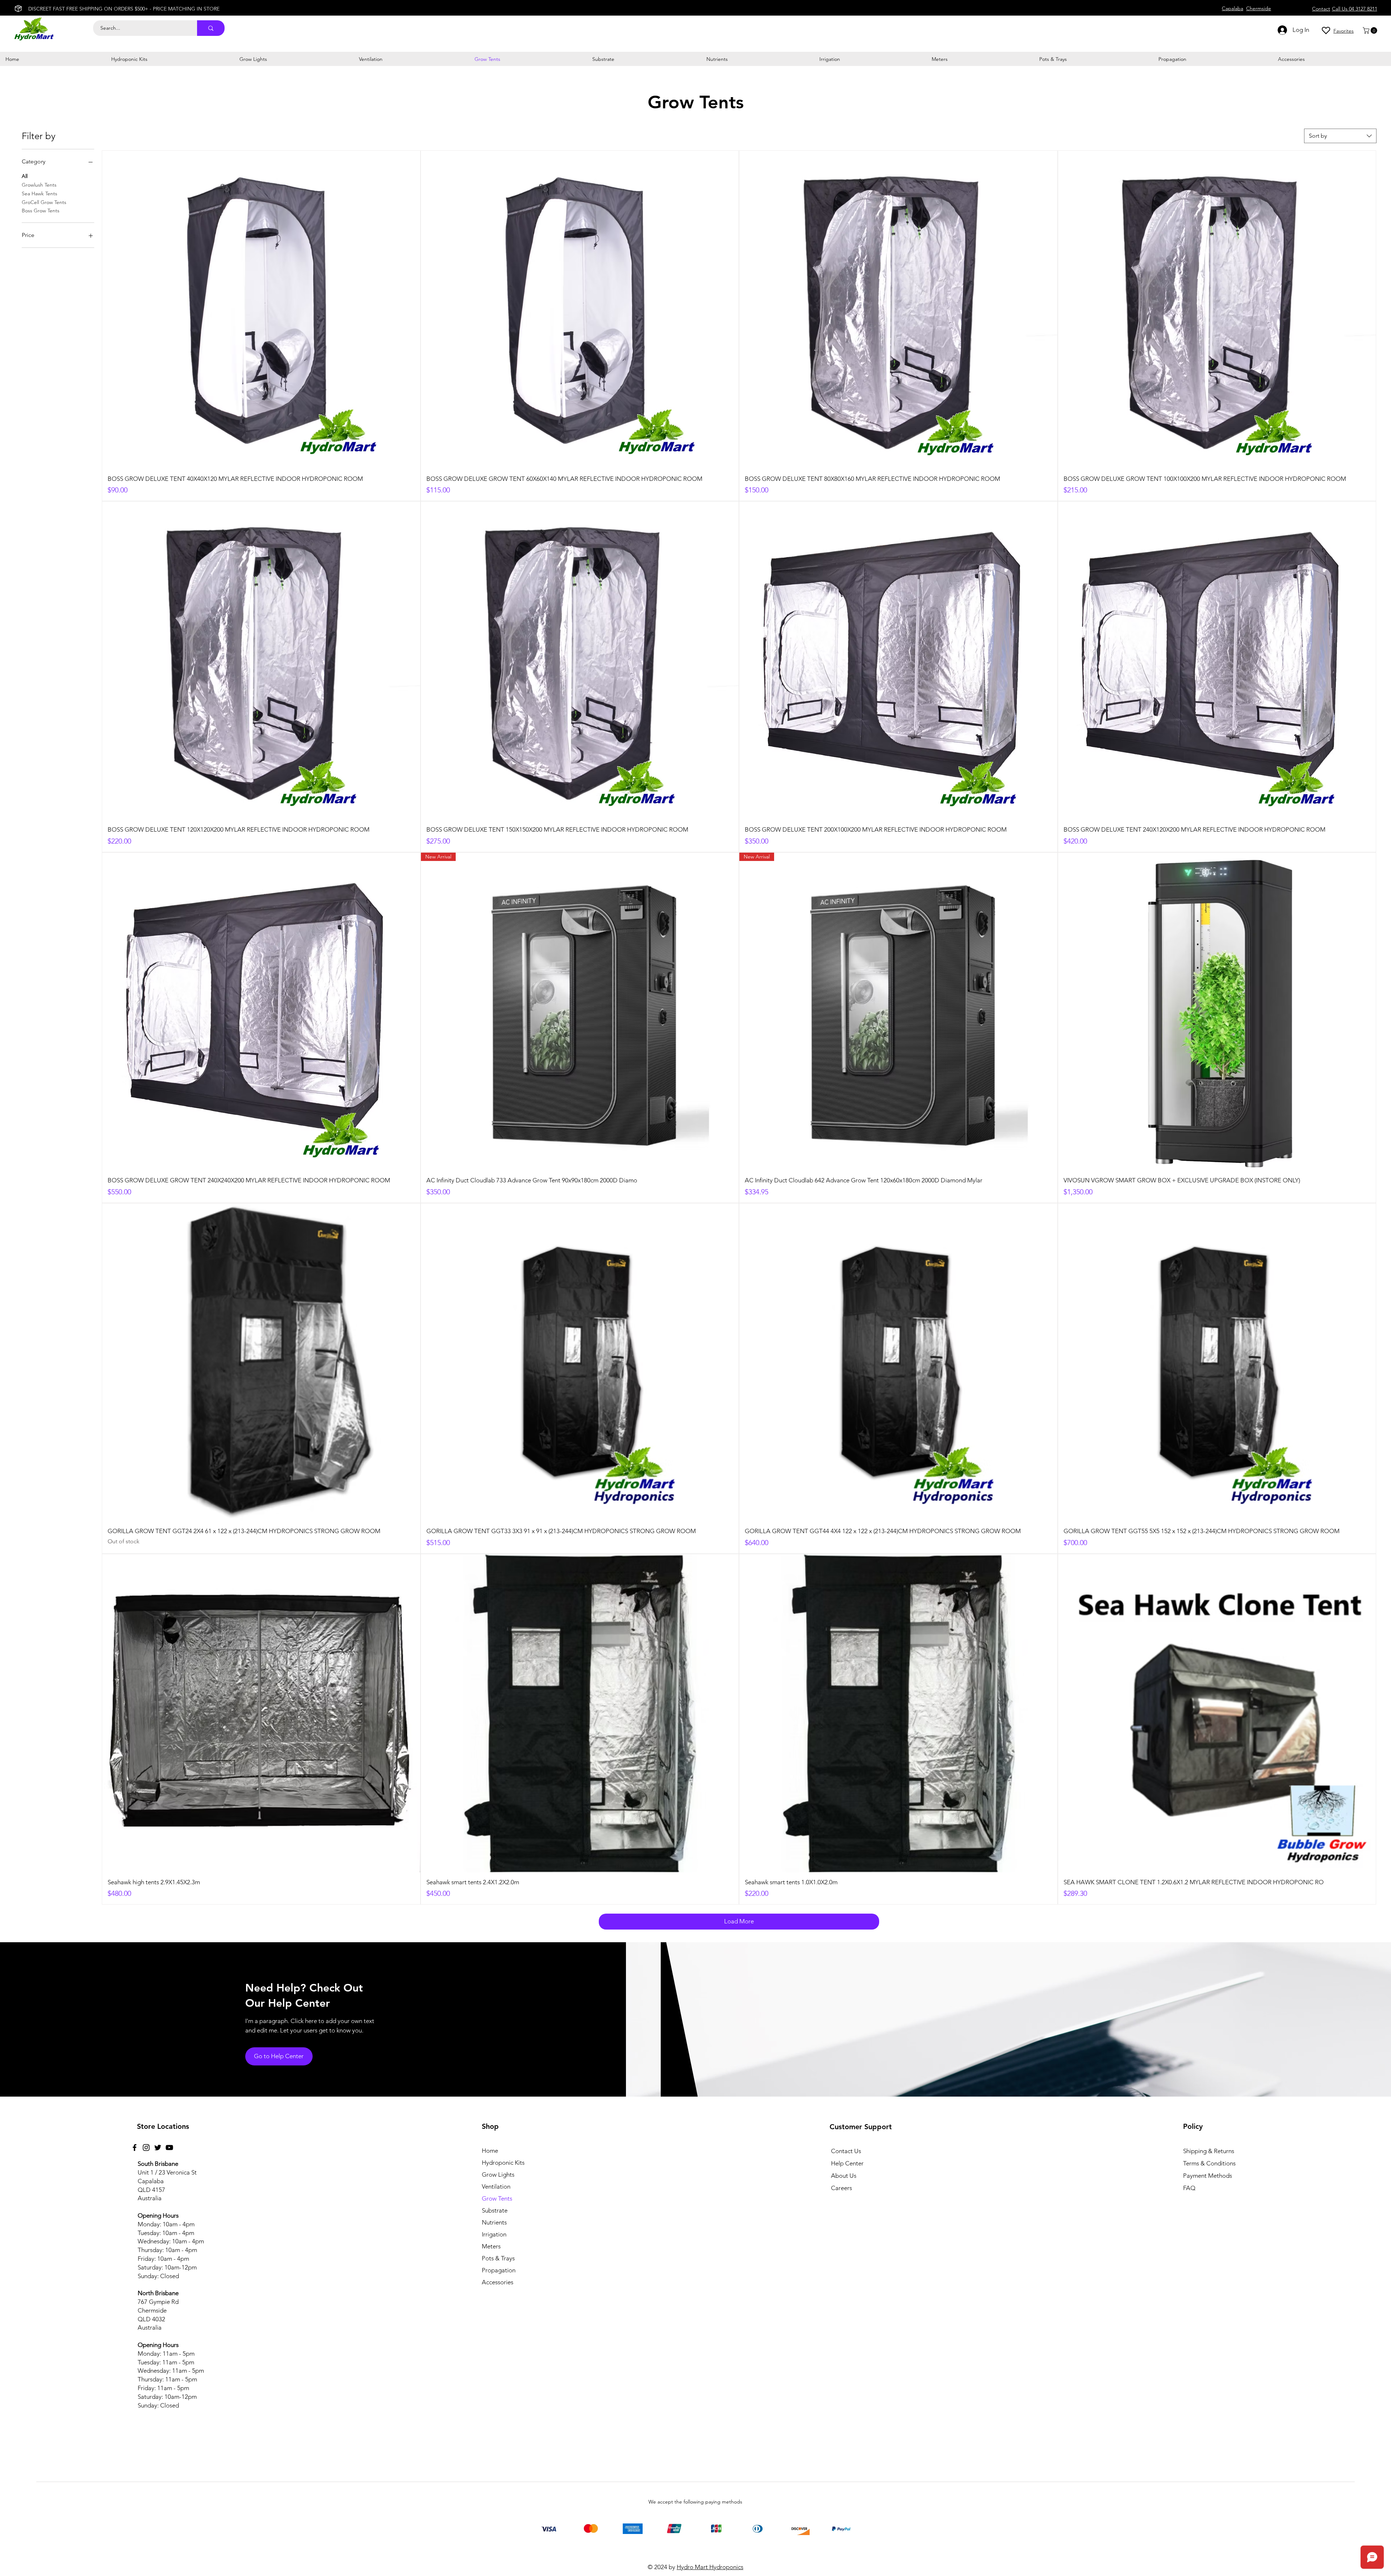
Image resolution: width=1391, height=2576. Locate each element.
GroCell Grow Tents (44, 202)
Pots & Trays (498, 2258)
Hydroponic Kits (503, 2163)
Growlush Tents (39, 185)
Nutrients (494, 2222)
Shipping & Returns (1209, 2151)
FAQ (1189, 2188)
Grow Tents (497, 2198)
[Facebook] (135, 2148)
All (25, 176)
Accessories (498, 2282)
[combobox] (1340, 136)
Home (490, 2151)
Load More (739, 1921)
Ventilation (496, 2186)
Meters (491, 2246)
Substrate (495, 2210)
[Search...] (211, 28)
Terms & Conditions (1209, 2163)
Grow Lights (498, 2175)
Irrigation (494, 2234)
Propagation (499, 2270)
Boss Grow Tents (41, 211)
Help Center (847, 2163)
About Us (844, 2176)
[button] (1371, 30)
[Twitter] (158, 2148)
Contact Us (846, 2151)
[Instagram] (146, 2148)
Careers (841, 2188)
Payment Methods (1208, 2176)
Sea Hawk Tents (39, 193)
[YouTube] (169, 2148)
